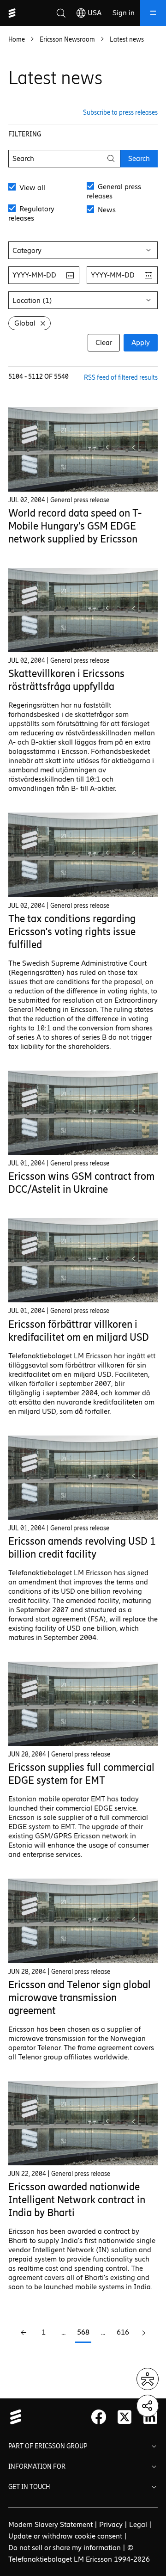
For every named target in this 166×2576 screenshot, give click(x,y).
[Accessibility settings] (148, 2379)
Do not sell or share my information (65, 2548)
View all (31, 188)
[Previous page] (24, 2333)
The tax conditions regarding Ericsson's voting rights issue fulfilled (72, 932)
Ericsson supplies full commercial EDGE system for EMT (81, 1774)
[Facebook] (99, 2417)
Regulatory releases (31, 213)
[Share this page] (148, 2406)
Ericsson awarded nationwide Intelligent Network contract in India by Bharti (77, 2200)
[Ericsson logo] (12, 13)
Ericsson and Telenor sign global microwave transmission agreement (80, 1998)
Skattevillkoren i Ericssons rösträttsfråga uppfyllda (66, 680)
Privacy (111, 2524)
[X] (125, 2417)
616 (123, 2332)
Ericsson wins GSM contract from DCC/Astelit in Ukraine (81, 1183)
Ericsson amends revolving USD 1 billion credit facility (82, 1548)
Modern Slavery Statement (50, 2524)
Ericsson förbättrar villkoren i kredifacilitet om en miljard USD (79, 1331)
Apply (141, 342)
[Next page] (143, 2333)
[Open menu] (153, 13)
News (106, 210)
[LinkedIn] (150, 2417)
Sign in (124, 13)
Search (139, 158)
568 (83, 2332)
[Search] (61, 13)
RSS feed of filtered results (121, 378)
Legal (138, 2524)
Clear (104, 342)
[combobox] (83, 250)
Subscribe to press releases (120, 113)
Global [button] (25, 323)
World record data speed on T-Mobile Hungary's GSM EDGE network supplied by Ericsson (75, 526)
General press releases (114, 191)
